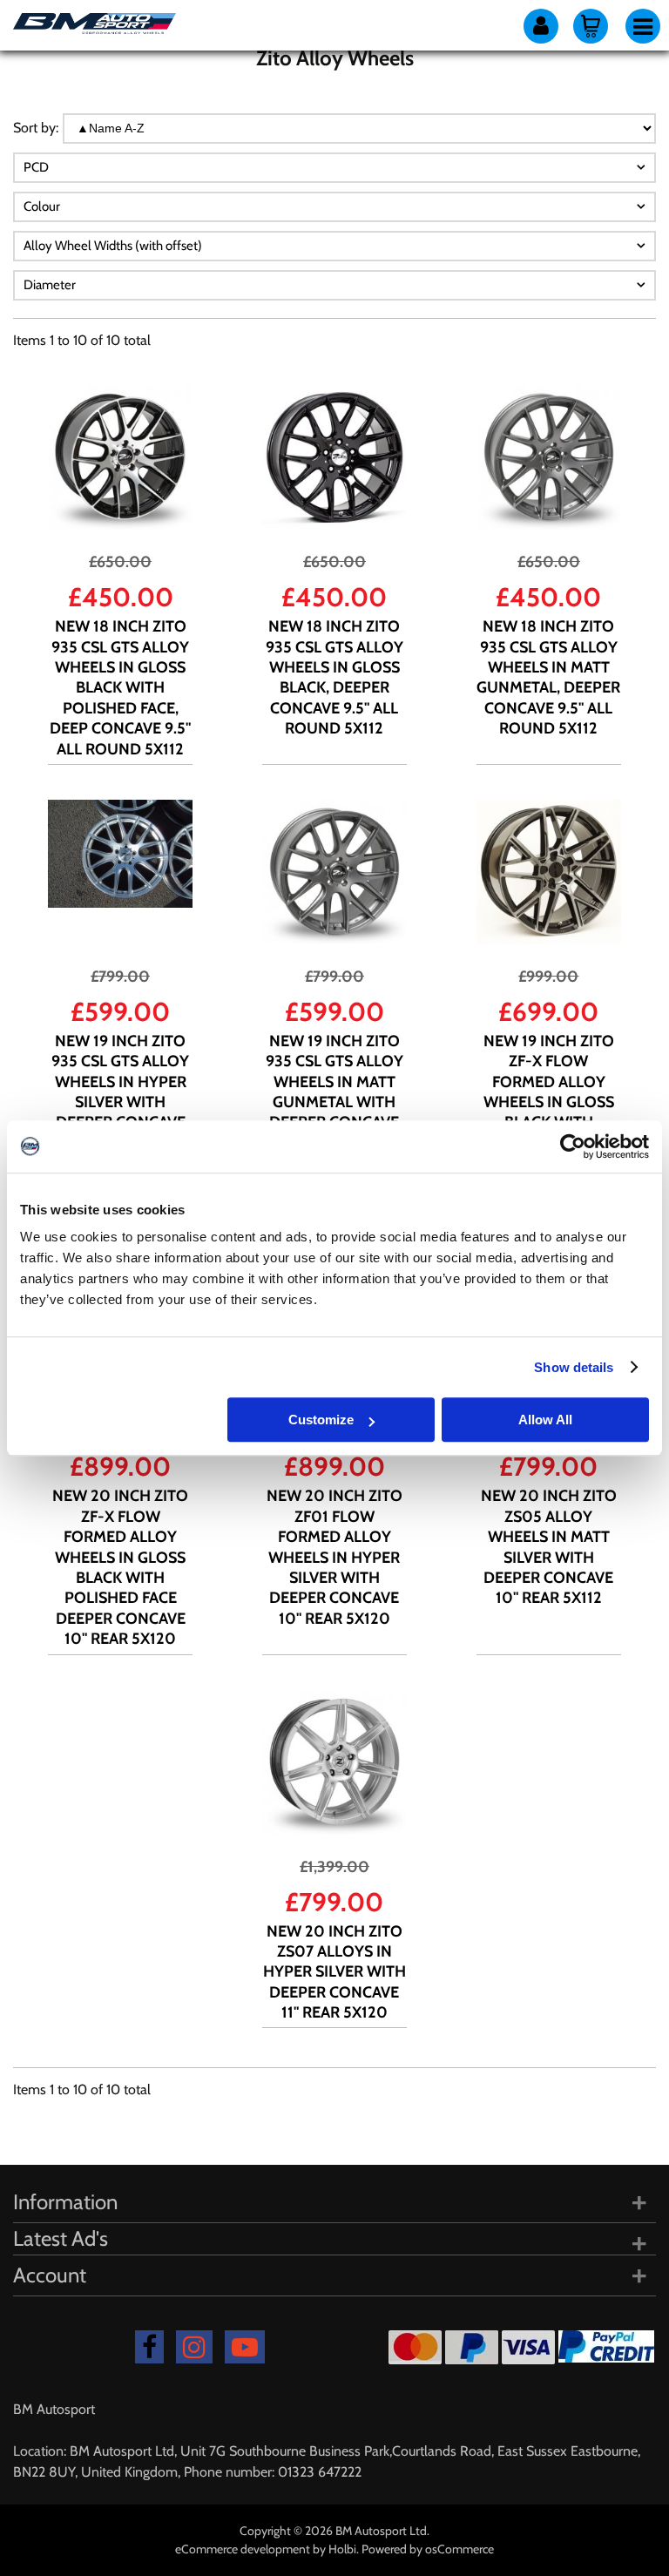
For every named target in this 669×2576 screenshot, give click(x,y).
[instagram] (194, 2347)
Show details (574, 1367)
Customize (321, 1420)
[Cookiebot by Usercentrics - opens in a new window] (573, 1146)
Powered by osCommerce (428, 2549)
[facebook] (149, 2347)
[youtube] (245, 2347)
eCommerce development (243, 2549)
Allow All (545, 1420)
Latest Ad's (61, 2238)
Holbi (342, 2549)
